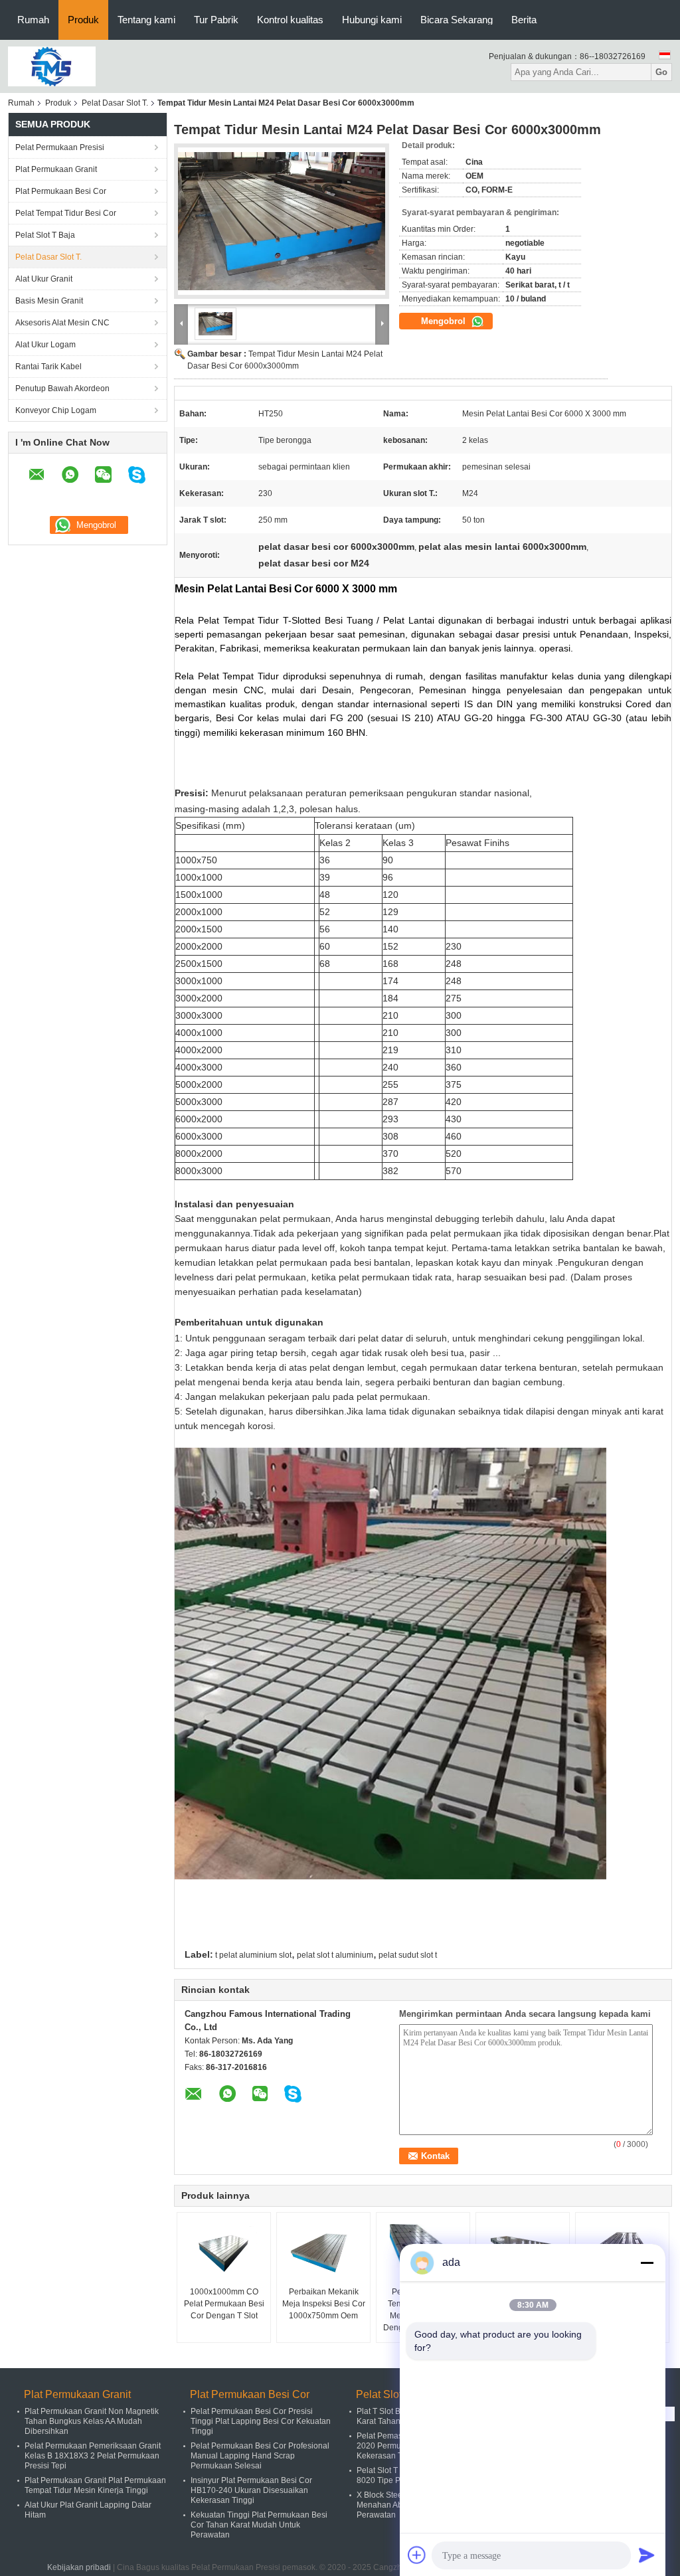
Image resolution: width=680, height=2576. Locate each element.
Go (661, 72)
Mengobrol (445, 321)
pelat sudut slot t (408, 1955)
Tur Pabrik (216, 20)
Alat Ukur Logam (45, 345)
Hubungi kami (372, 20)
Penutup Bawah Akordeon (62, 388)
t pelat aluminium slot (253, 1955)
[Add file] (417, 2555)
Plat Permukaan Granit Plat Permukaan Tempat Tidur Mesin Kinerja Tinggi (95, 2485)
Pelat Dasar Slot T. (115, 103)
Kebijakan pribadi (79, 2567)
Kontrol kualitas (290, 20)
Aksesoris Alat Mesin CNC (62, 323)
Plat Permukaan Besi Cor (61, 191)
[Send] (647, 2555)
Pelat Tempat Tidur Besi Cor (66, 213)
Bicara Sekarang (457, 20)
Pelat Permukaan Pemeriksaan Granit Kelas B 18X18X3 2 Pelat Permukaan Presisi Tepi (93, 2456)
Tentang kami (146, 20)
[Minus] (647, 2263)
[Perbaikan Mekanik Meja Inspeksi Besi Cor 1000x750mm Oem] (323, 2253)
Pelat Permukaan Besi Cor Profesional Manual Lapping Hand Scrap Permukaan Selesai (260, 2456)
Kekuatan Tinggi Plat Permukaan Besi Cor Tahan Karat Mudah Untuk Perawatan (259, 2525)
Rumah (33, 20)
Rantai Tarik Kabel (48, 367)
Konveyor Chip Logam (56, 410)
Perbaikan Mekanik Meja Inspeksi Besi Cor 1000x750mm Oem (324, 2304)
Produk (83, 20)
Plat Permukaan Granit (56, 169)
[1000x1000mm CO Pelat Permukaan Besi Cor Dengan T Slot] (224, 2253)
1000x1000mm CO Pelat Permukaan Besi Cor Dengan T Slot (224, 2304)
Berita (524, 20)
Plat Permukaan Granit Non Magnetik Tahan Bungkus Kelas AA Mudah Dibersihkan (92, 2421)
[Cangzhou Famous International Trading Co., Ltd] (52, 66)
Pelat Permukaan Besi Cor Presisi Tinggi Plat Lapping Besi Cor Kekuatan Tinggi (261, 2421)
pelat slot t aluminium (335, 1955)
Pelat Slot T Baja (45, 235)
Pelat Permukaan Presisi (60, 147)
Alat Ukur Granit (44, 279)
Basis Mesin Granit (49, 301)
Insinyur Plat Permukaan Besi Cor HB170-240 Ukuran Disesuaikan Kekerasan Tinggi (251, 2490)
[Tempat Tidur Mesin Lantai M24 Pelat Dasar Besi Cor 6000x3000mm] (282, 221)
